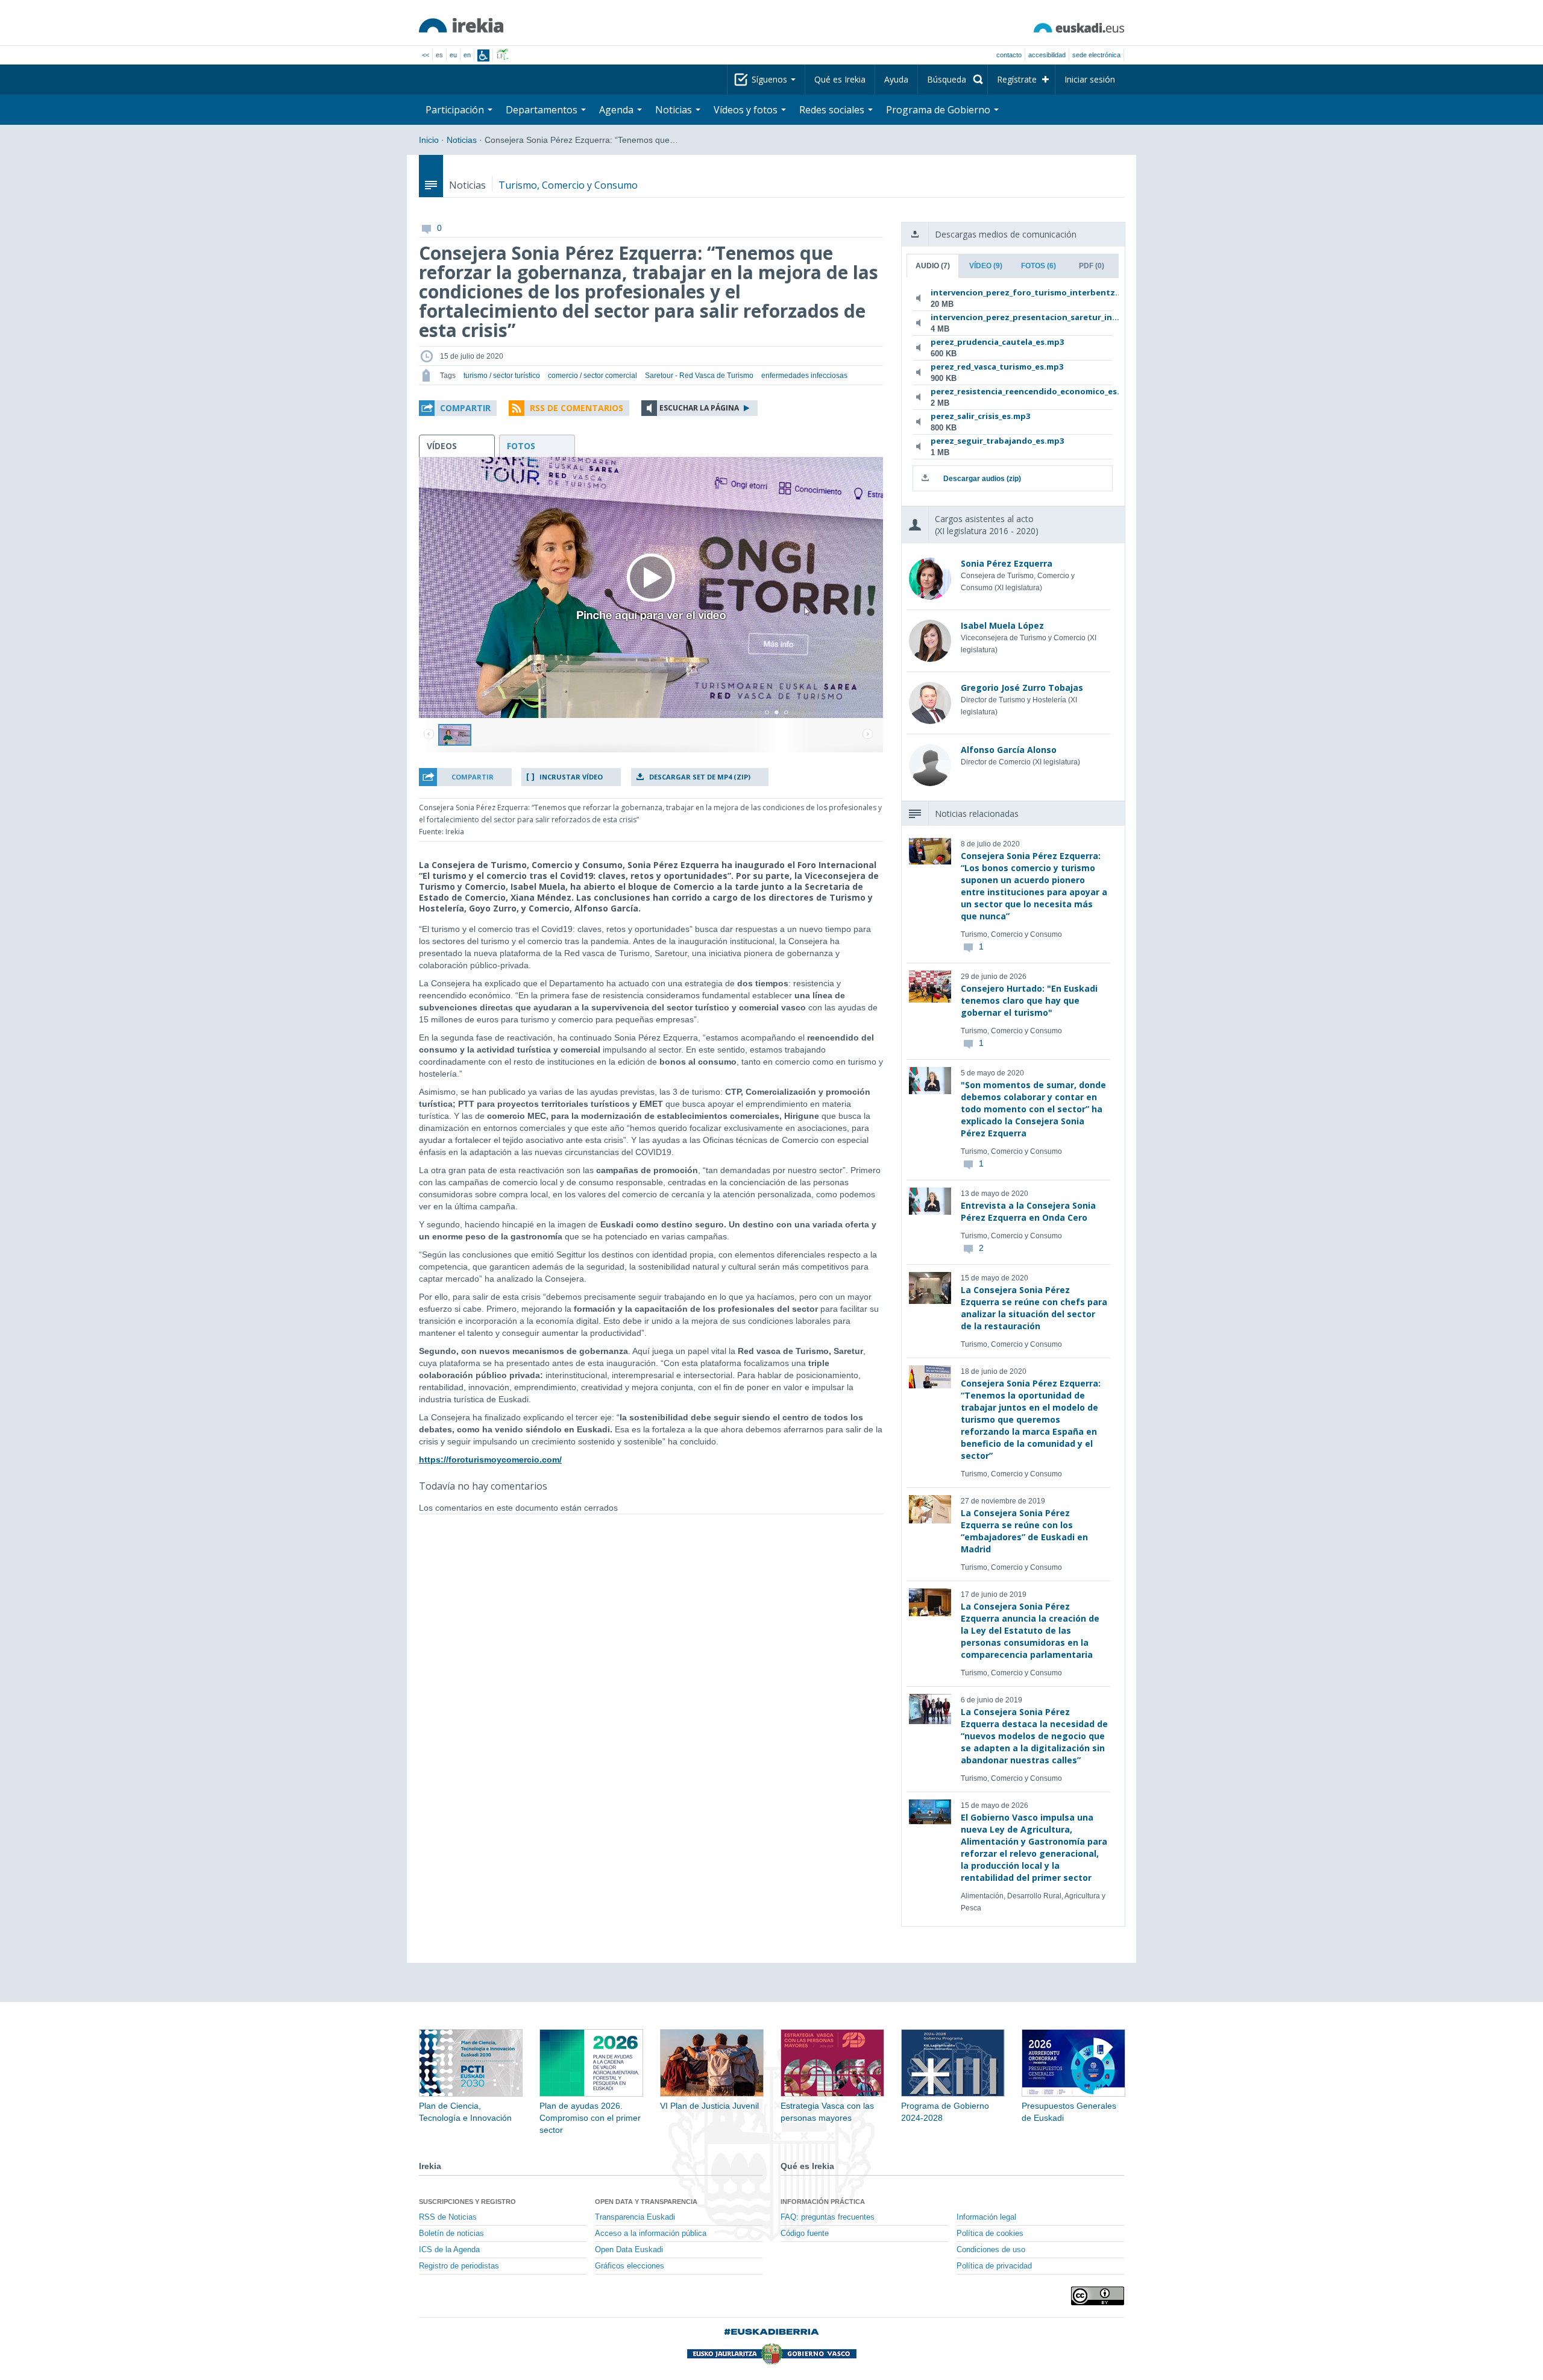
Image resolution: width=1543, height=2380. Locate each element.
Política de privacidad (994, 2266)
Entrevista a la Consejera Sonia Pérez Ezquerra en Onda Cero (1028, 1211)
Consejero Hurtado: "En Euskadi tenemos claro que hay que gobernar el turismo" (1029, 1000)
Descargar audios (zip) (982, 479)
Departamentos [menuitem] (543, 110)
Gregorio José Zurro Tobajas (1022, 688)
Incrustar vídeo (571, 777)
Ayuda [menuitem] (896, 79)
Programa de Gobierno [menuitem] (939, 110)
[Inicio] (461, 25)
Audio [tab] (933, 266)
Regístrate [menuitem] (1017, 79)
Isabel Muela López (1002, 625)
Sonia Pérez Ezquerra (1007, 563)
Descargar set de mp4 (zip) (700, 777)
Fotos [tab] (1039, 266)
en (467, 55)
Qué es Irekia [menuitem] (840, 79)
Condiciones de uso (991, 2250)
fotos (521, 446)
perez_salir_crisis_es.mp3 (980, 416)
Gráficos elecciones (630, 2266)
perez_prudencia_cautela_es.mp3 (997, 342)
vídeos (442, 446)
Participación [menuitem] (456, 110)
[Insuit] (483, 55)
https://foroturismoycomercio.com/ (490, 1459)
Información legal (986, 2217)
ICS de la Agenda (449, 2250)
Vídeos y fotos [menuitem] (747, 110)
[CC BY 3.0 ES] (1098, 2296)
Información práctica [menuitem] (823, 2202)
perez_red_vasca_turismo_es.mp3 (997, 367)
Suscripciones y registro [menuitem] (467, 2202)
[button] (458, 408)
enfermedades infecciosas (804, 376)
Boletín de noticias (451, 2234)
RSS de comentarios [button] (577, 408)
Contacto (1009, 55)
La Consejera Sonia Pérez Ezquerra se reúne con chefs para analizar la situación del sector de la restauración (1034, 1308)
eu (453, 55)
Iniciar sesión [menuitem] (1090, 79)
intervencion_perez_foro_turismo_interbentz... (1010, 292)
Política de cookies (990, 2234)
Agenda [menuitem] (618, 110)
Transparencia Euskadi (635, 2217)
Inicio (429, 140)
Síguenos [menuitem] (771, 79)
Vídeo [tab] (986, 266)
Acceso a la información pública (651, 2234)
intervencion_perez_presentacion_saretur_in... (1010, 317)
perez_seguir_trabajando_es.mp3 (997, 441)
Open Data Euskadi (629, 2250)
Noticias (462, 140)
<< (426, 55)
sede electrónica (1096, 55)
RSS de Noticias (448, 2217)
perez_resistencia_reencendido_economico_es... (1010, 391)
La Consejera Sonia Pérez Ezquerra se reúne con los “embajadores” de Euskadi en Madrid (1024, 1531)
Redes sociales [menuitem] (833, 110)
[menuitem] (953, 80)
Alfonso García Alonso (1009, 750)
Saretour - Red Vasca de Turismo (699, 376)
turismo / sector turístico (502, 376)
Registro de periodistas (459, 2266)
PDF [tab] (1092, 266)
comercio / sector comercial (592, 376)
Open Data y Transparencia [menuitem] (646, 2202)
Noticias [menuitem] (675, 110)
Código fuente (805, 2234)
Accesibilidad (1047, 55)
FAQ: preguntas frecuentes (828, 2217)
